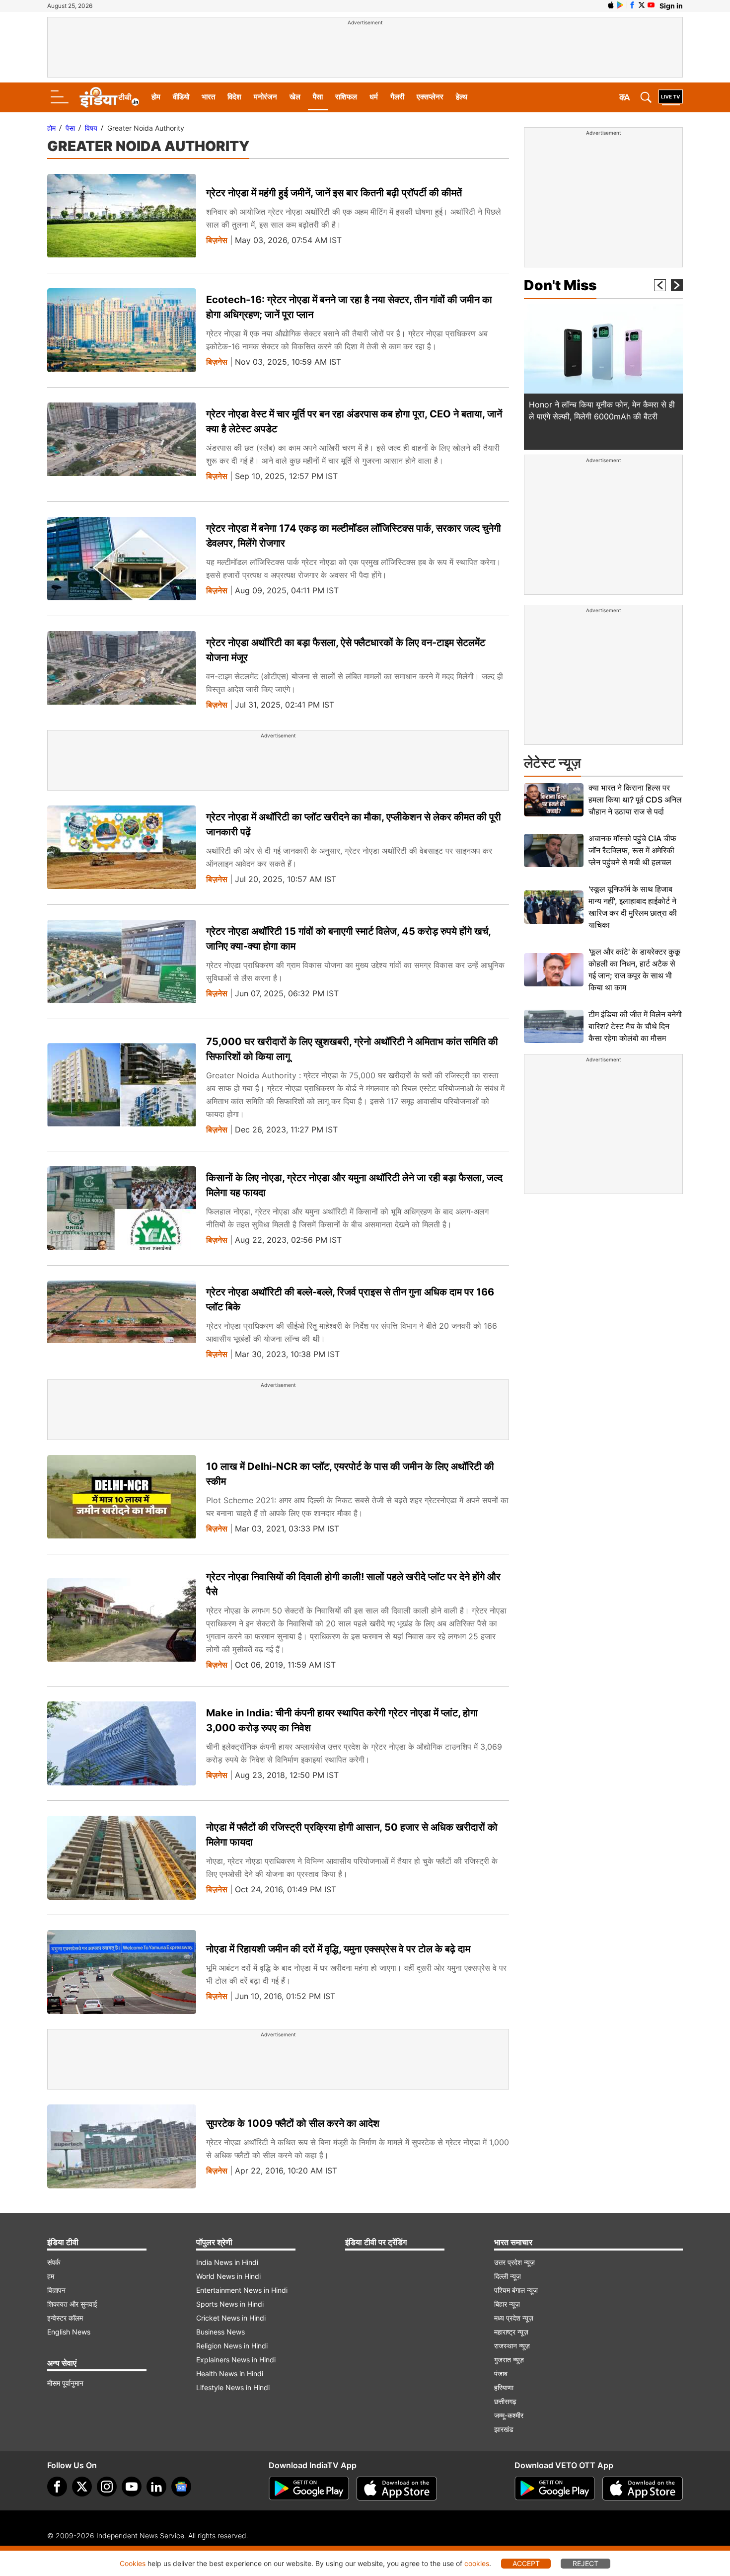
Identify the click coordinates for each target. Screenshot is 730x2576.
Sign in (671, 6)
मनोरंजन (265, 97)
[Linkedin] (156, 2487)
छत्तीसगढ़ (505, 2401)
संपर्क (54, 2262)
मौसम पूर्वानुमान (65, 2383)
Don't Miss (560, 285)
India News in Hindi (227, 2262)
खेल (295, 97)
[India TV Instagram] (107, 2487)
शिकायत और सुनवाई (72, 2304)
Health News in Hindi (230, 2374)
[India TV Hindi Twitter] (642, 5)
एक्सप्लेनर (430, 97)
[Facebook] (57, 2487)
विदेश (234, 97)
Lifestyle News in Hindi (233, 2387)
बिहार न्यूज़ (507, 2304)
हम (51, 2276)
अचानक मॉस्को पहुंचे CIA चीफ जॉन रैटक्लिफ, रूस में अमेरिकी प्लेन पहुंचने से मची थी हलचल (632, 850)
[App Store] (397, 2489)
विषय (91, 128)
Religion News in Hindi (232, 2346)
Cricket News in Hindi (231, 2318)
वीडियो (181, 97)
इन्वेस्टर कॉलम (65, 2318)
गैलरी (397, 97)
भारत (208, 97)
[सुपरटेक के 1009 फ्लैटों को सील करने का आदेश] (122, 2146)
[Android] (620, 5)
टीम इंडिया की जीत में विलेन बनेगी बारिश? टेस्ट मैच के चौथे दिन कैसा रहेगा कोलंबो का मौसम (635, 1026)
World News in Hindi (228, 2276)
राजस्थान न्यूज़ (512, 2346)
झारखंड (504, 2429)
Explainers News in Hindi (236, 2360)
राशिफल (346, 97)
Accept (526, 2563)
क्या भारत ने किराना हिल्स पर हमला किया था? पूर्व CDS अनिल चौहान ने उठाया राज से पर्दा (635, 800)
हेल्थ (462, 97)
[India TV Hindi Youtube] (651, 5)
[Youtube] (132, 2487)
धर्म (374, 97)
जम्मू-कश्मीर (509, 2415)
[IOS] (611, 5)
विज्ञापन (56, 2290)
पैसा (318, 97)
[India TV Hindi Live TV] (671, 97)
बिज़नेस (217, 240)
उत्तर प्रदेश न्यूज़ (514, 2262)
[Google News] (181, 2487)
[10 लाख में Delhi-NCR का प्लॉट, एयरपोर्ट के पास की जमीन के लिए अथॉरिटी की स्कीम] (122, 1497)
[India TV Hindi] (109, 97)
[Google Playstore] (309, 2489)
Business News (220, 2332)
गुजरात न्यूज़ (509, 2360)
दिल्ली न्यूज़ (508, 2276)
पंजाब (501, 2374)
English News (69, 2332)
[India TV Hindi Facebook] (632, 5)
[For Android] (555, 2489)
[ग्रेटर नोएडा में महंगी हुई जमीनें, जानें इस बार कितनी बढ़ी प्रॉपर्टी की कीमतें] (122, 216)
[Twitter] (82, 2487)
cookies (477, 2563)
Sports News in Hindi (230, 2304)
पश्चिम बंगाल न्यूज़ (516, 2290)
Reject (585, 2563)
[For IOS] (643, 2489)
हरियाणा (504, 2387)
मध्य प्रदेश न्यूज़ (514, 2318)
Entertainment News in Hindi (242, 2290)
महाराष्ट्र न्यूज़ (511, 2332)
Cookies (133, 2563)
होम (156, 97)
